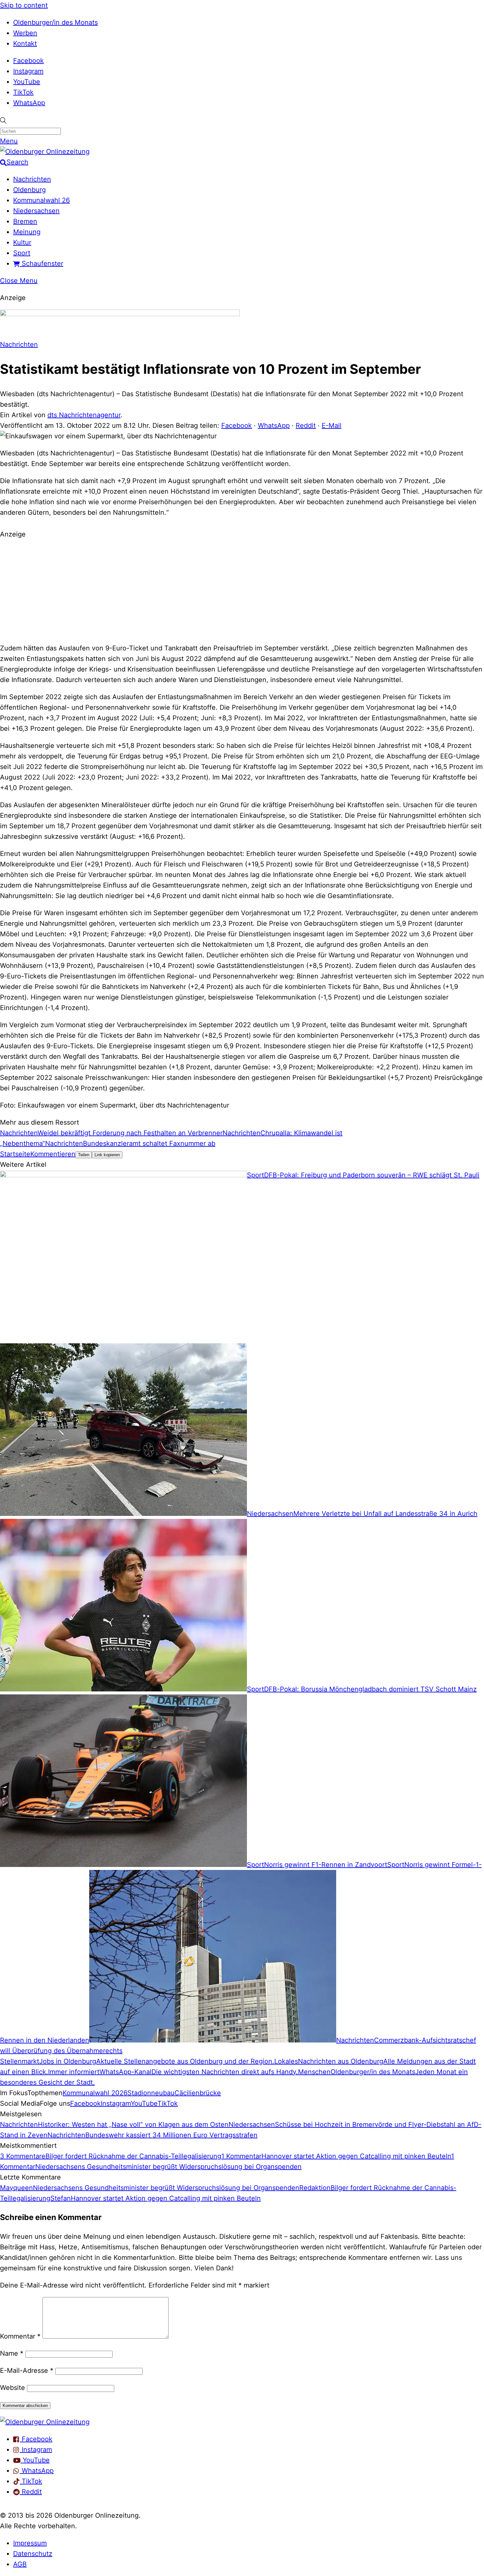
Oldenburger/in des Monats (55, 22)
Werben (25, 33)
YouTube (27, 82)
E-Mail (332, 425)
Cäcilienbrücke (198, 2093)
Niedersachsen (36, 211)
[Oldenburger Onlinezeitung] (45, 2422)
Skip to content (24, 5)
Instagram (28, 71)
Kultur (22, 242)
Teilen (84, 1155)
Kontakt (25, 43)
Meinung (27, 232)
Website (13, 2388)
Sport (22, 253)
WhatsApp (29, 103)
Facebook (28, 61)
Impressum (30, 2543)
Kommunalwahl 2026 (95, 2093)
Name (12, 2353)
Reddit (306, 425)
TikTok (23, 92)
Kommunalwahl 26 (41, 200)
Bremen (25, 221)
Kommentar (20, 2336)
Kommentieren (53, 1154)
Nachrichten (32, 179)
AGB (20, 2564)
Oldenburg (29, 190)
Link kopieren (107, 1155)
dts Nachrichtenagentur (84, 415)
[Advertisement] (242, 590)
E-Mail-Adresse (27, 2370)
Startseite (15, 1154)
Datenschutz (33, 2554)
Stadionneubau (151, 2093)
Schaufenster (41, 263)
